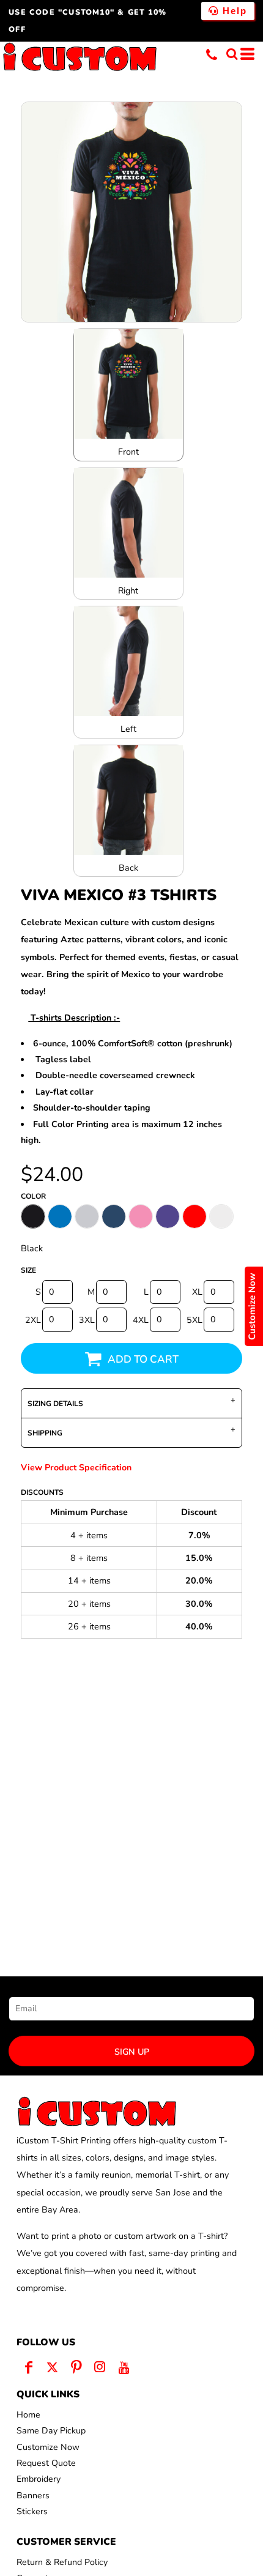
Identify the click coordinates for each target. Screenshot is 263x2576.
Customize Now (48, 2447)
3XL (87, 1320)
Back (128, 868)
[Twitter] (52, 2367)
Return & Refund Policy (62, 2562)
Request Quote (46, 2463)
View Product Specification (76, 1468)
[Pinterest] (76, 2367)
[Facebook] (28, 2367)
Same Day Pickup (51, 2431)
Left (128, 729)
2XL (33, 1320)
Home (28, 2415)
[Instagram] (100, 2367)
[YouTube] (124, 2367)
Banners (33, 2496)
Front (128, 452)
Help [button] (233, 11)
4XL (141, 1320)
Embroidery (39, 2479)
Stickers (32, 2511)
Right (128, 591)
